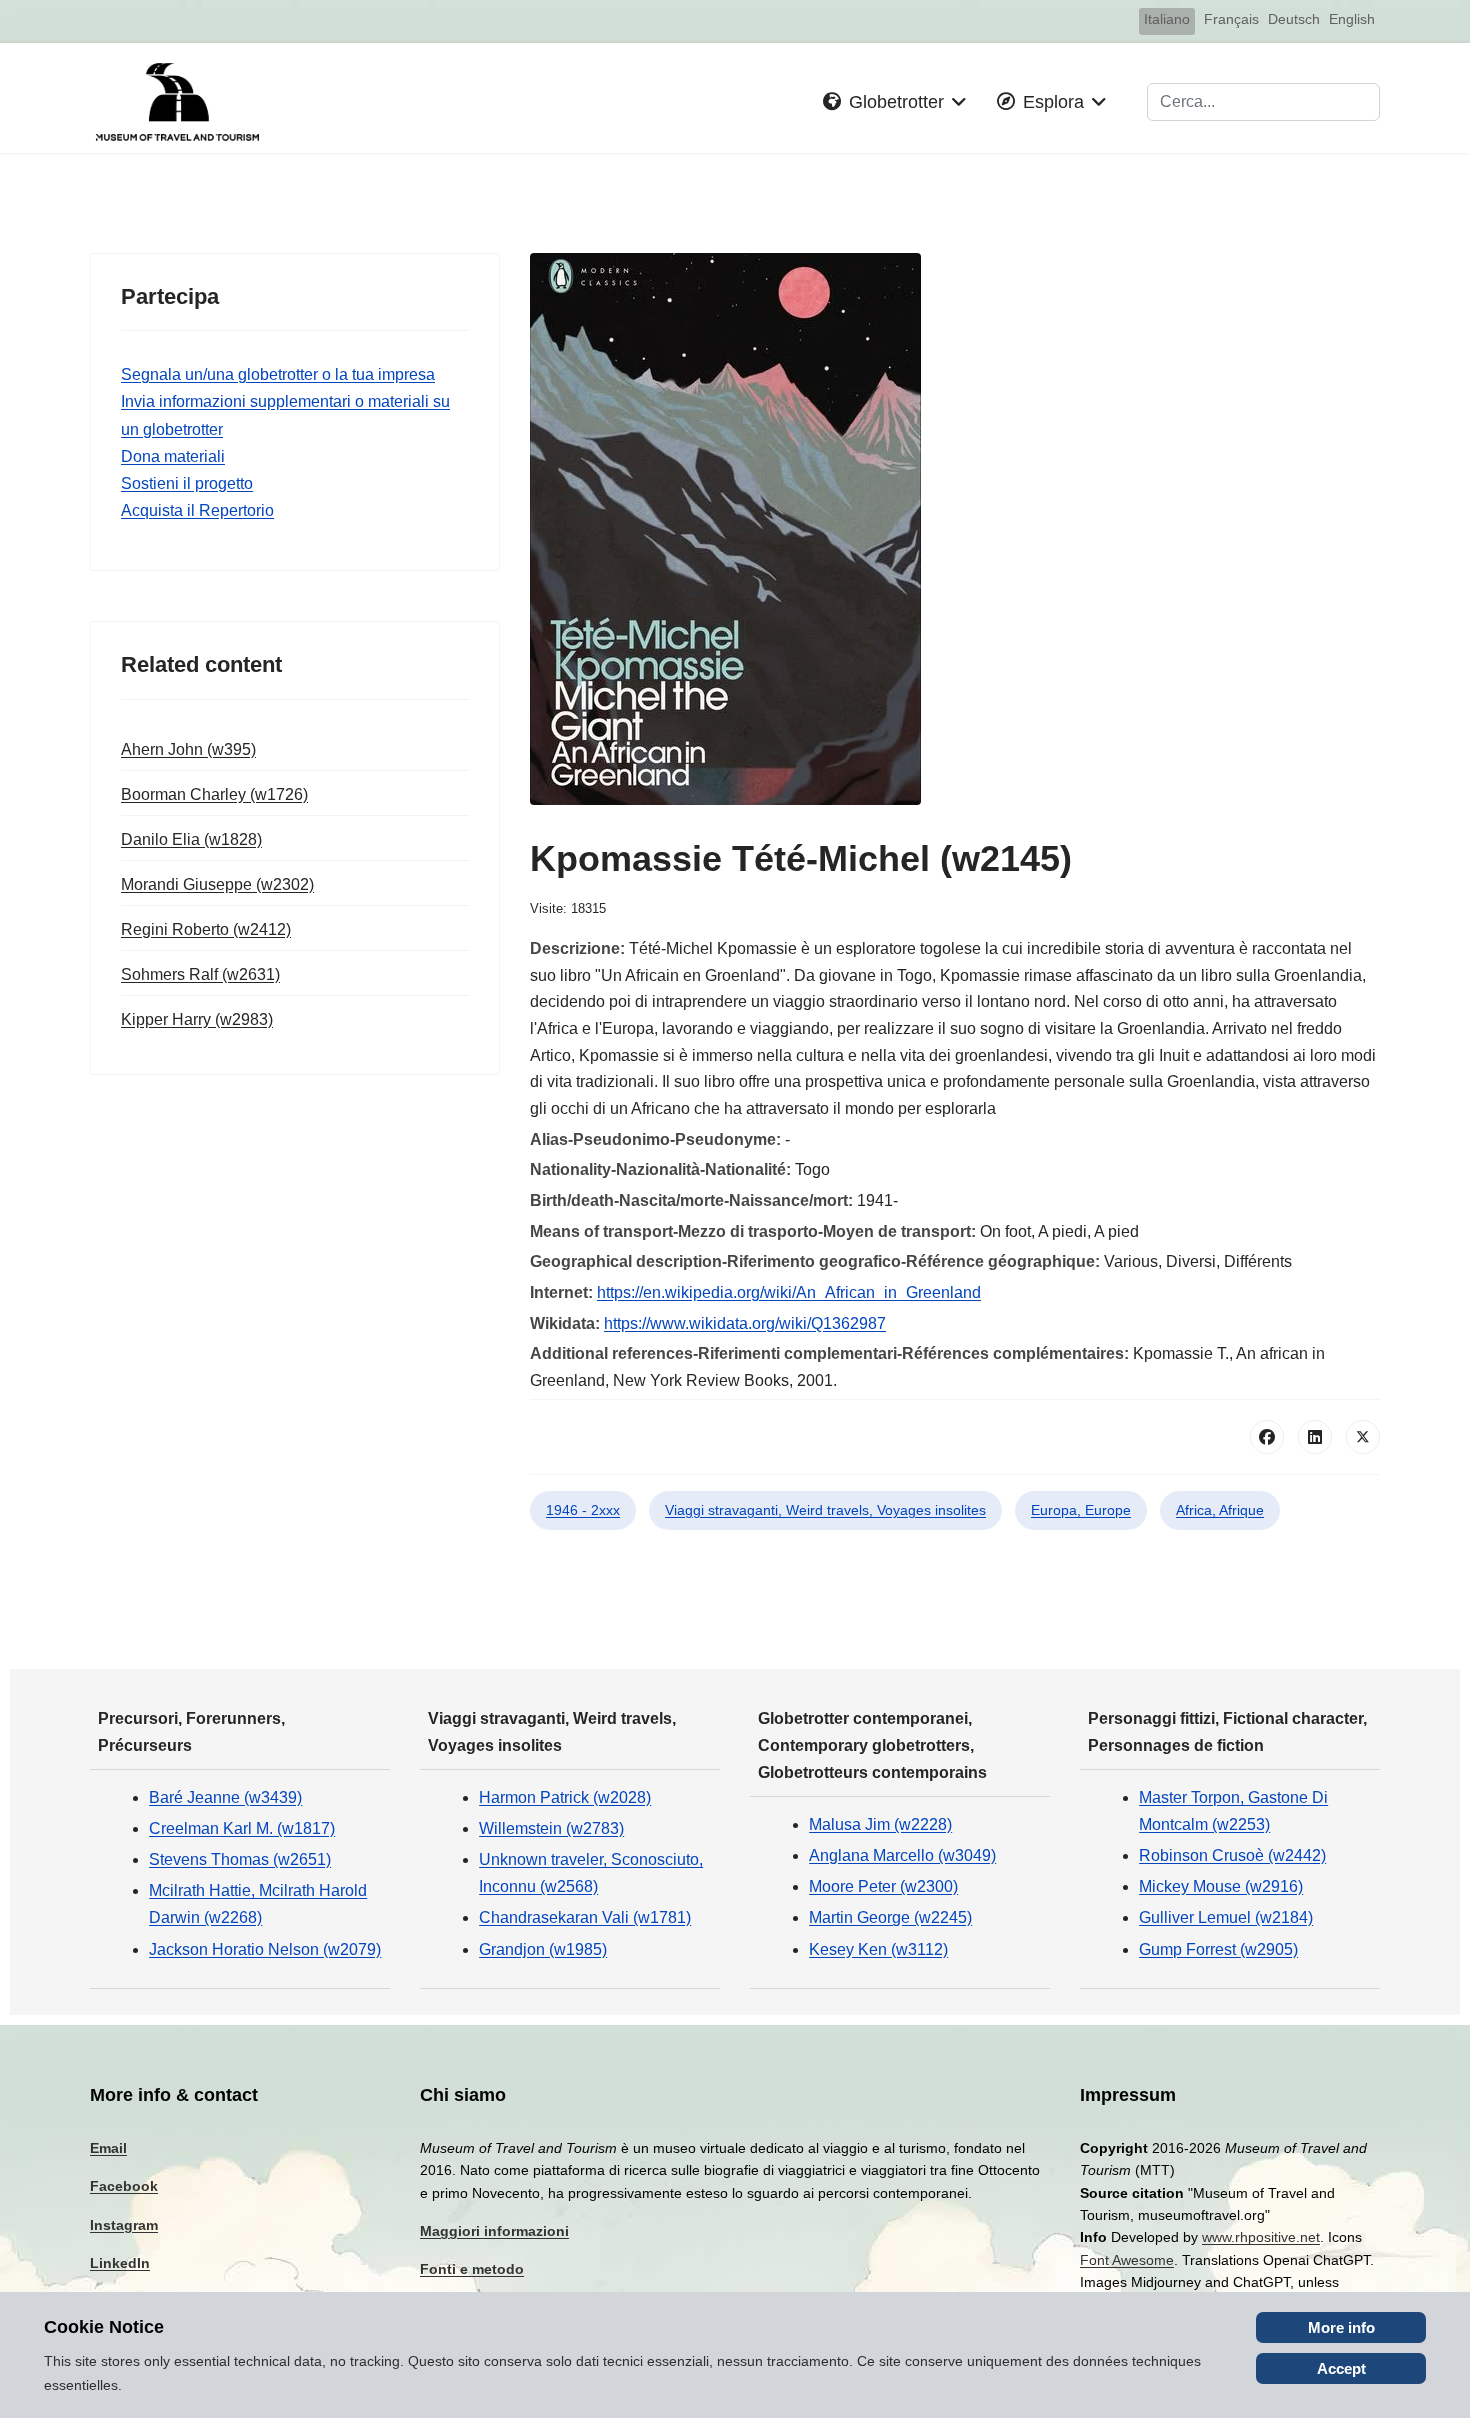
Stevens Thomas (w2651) (240, 1859)
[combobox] (1263, 102)
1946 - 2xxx (583, 1510)
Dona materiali (173, 456)
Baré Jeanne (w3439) (225, 1797)
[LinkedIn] (1315, 1437)
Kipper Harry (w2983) (197, 1019)
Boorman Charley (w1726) (214, 794)
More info (1341, 2327)
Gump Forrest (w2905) (1218, 1949)
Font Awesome (1127, 2260)
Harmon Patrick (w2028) (565, 1797)
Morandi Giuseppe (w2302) (217, 884)
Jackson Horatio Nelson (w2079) (265, 1949)
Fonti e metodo (472, 2269)
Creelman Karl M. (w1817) (242, 1828)
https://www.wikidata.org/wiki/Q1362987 (745, 1323)
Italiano (1167, 19)
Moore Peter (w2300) (883, 1886)
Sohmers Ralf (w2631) (200, 974)
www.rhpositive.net (1261, 2237)
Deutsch (1294, 19)
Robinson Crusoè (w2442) (1232, 1855)
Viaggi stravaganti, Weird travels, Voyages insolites (825, 1510)
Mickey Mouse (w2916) (1221, 1886)
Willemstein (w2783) (551, 1828)
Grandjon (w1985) (543, 1949)
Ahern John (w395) (188, 749)
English (1352, 19)
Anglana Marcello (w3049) (902, 1855)
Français (1231, 19)
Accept (1341, 2368)
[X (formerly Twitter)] (1363, 1437)
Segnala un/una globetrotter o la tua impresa (278, 374)
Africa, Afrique (1220, 1510)
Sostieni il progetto (187, 483)
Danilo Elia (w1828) (191, 839)
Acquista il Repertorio (197, 510)
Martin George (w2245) (890, 1917)
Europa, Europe (1081, 1510)
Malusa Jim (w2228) (880, 1824)
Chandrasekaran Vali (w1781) (585, 1917)
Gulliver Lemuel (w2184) (1226, 1917)
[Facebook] (1267, 1437)
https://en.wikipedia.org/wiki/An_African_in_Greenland (789, 1292)
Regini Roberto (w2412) (206, 929)
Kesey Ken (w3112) (878, 1949)
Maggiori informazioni (494, 2231)
